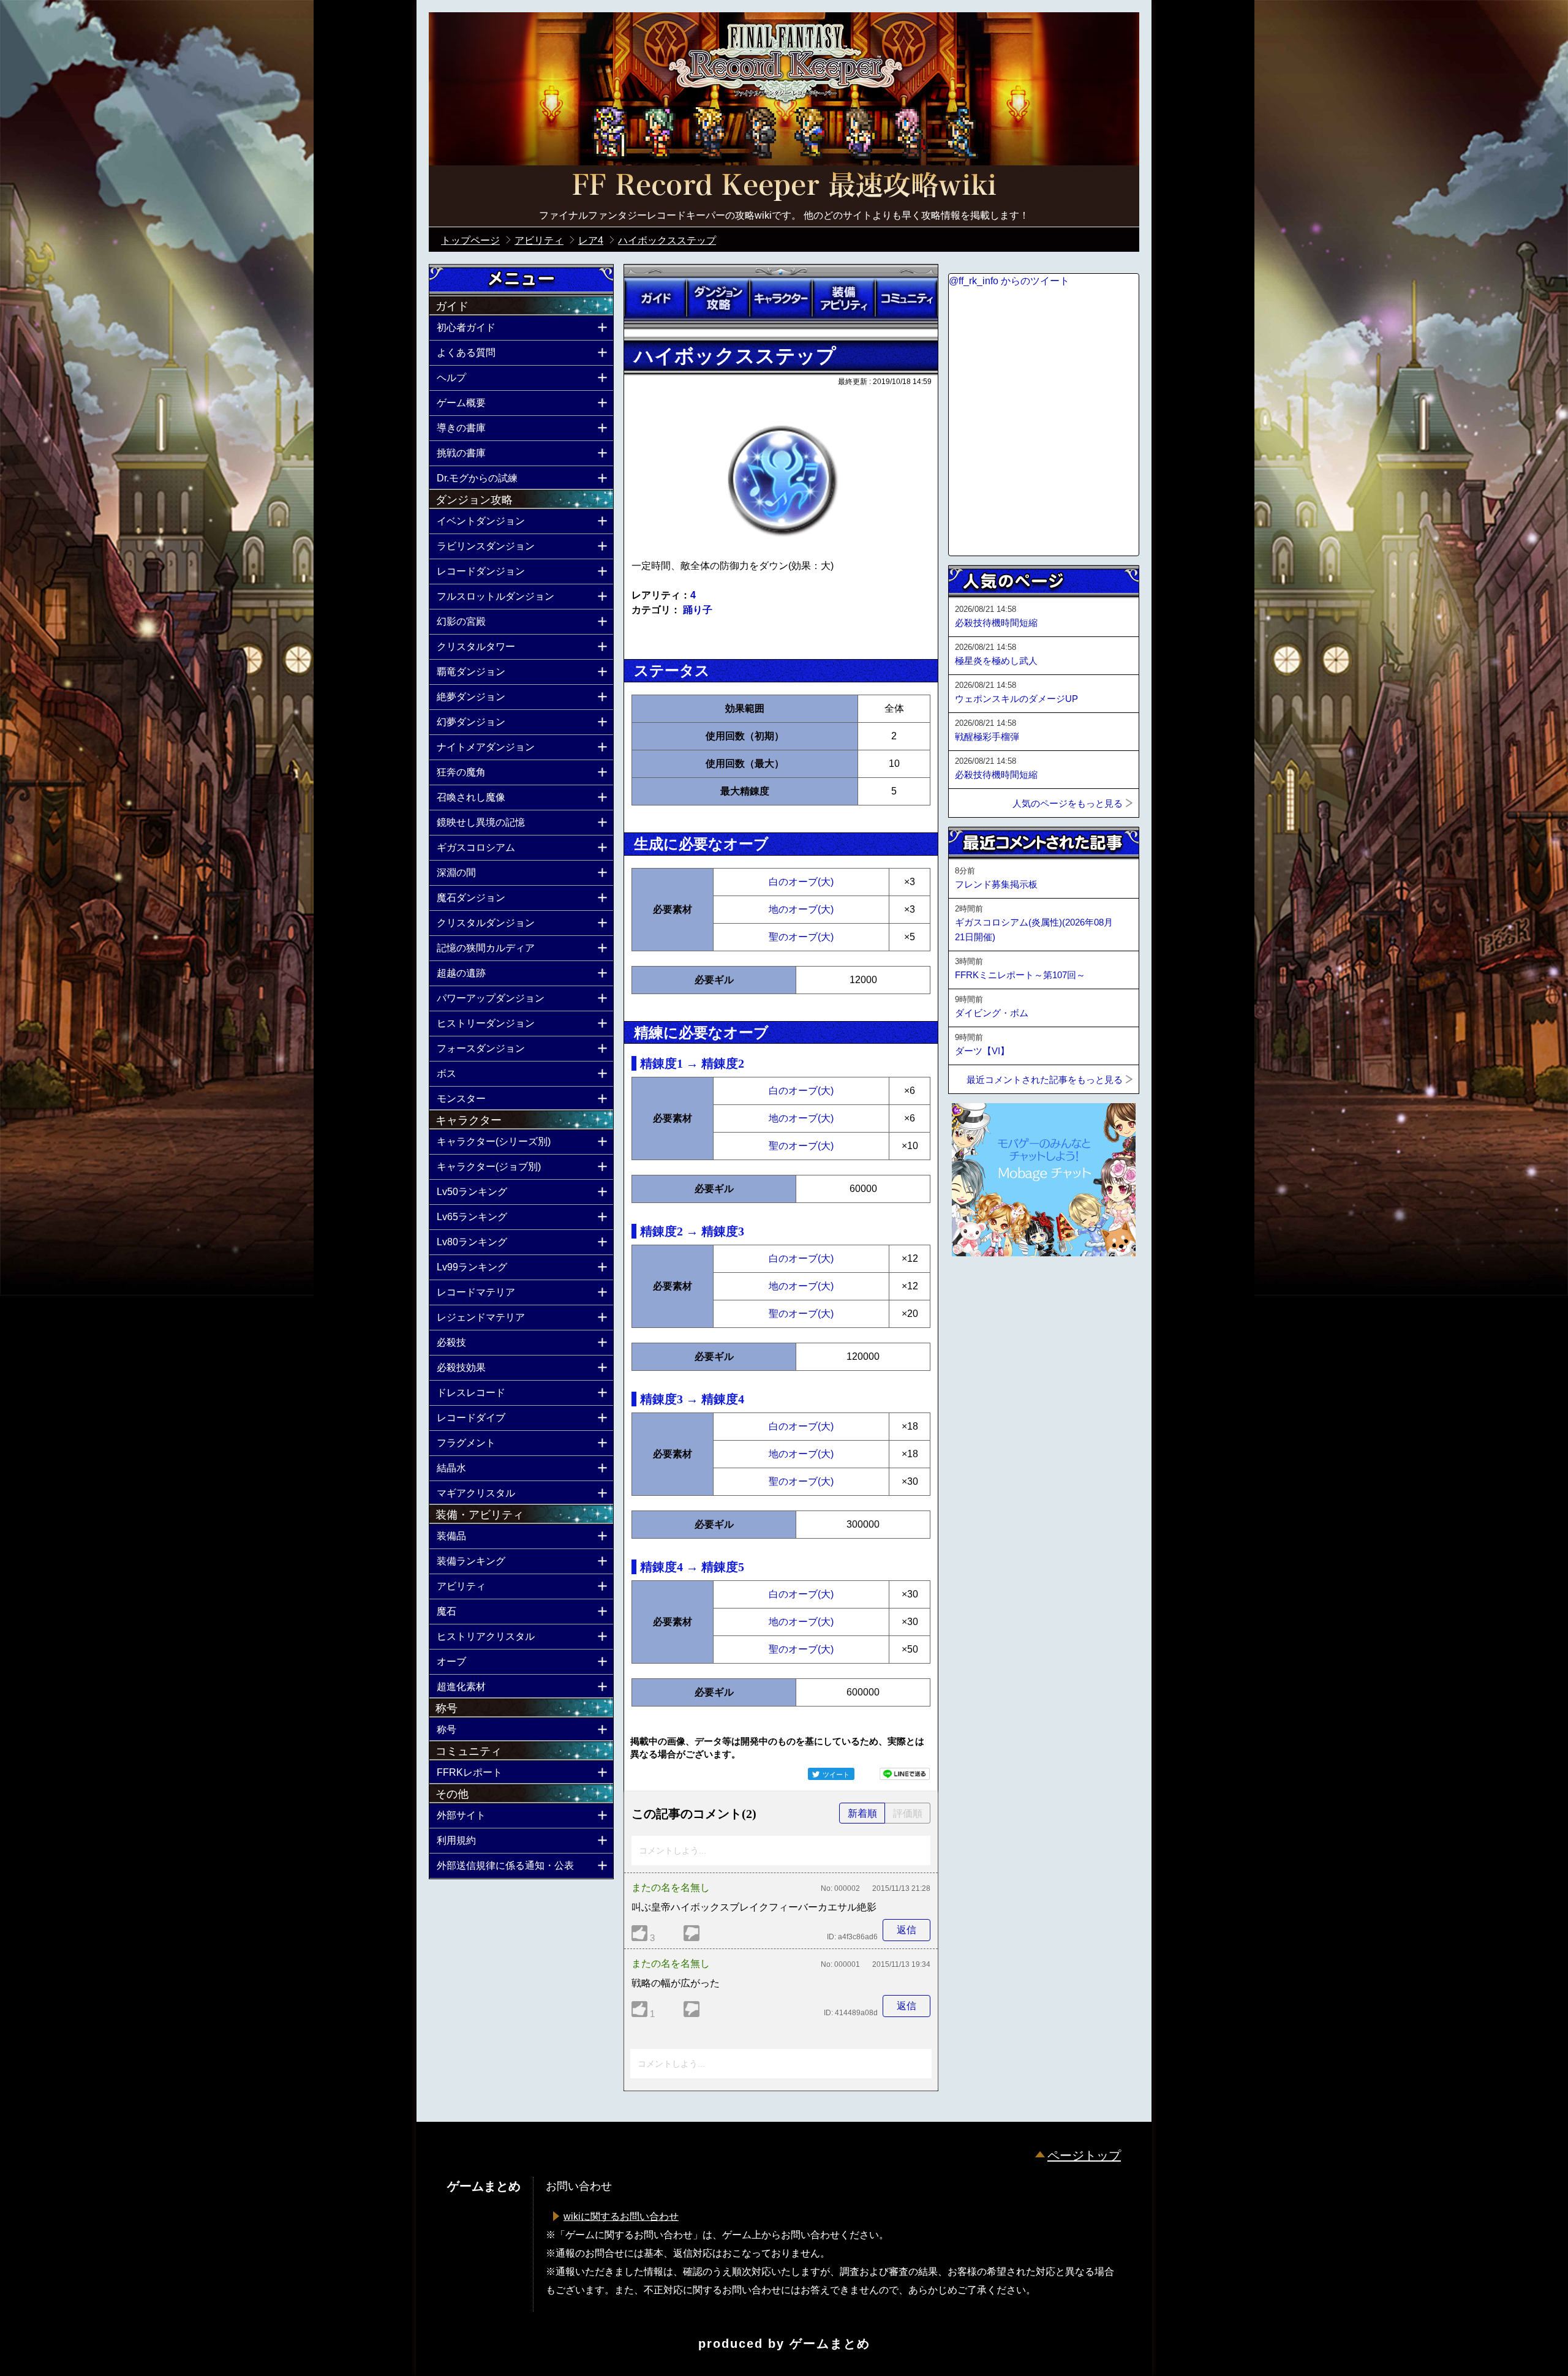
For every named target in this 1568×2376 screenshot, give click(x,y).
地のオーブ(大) (801, 909)
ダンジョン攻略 (718, 298)
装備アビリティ (843, 298)
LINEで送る (905, 1774)
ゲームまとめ (830, 2344)
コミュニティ (907, 298)
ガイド (655, 298)
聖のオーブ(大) (801, 937)
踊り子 (698, 610)
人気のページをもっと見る (1068, 803)
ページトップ (1084, 2155)
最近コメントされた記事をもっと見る (1045, 1080)
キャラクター (781, 298)
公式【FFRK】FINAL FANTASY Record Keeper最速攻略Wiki (784, 187)
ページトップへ (979, 1289)
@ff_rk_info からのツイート (1009, 281)
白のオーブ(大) (801, 882)
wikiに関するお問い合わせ (621, 2216)
